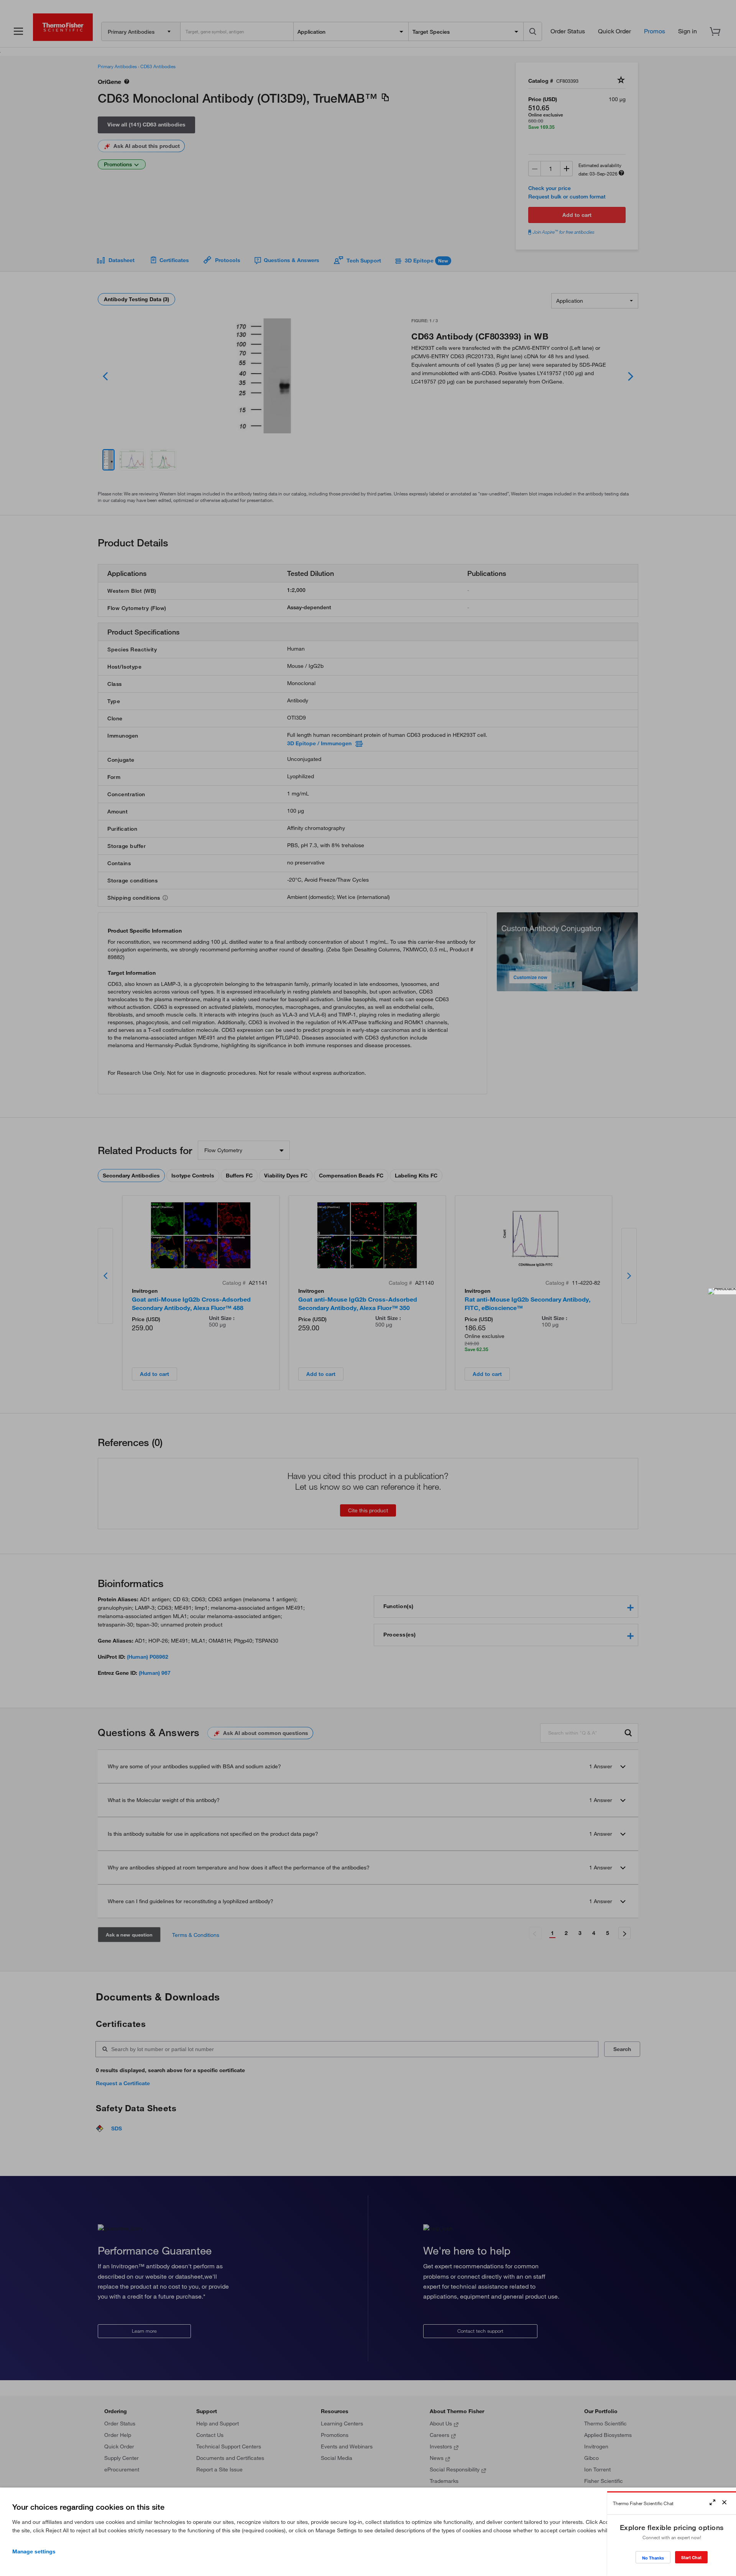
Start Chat (691, 2557)
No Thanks (653, 2558)
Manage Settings (34, 2551)
